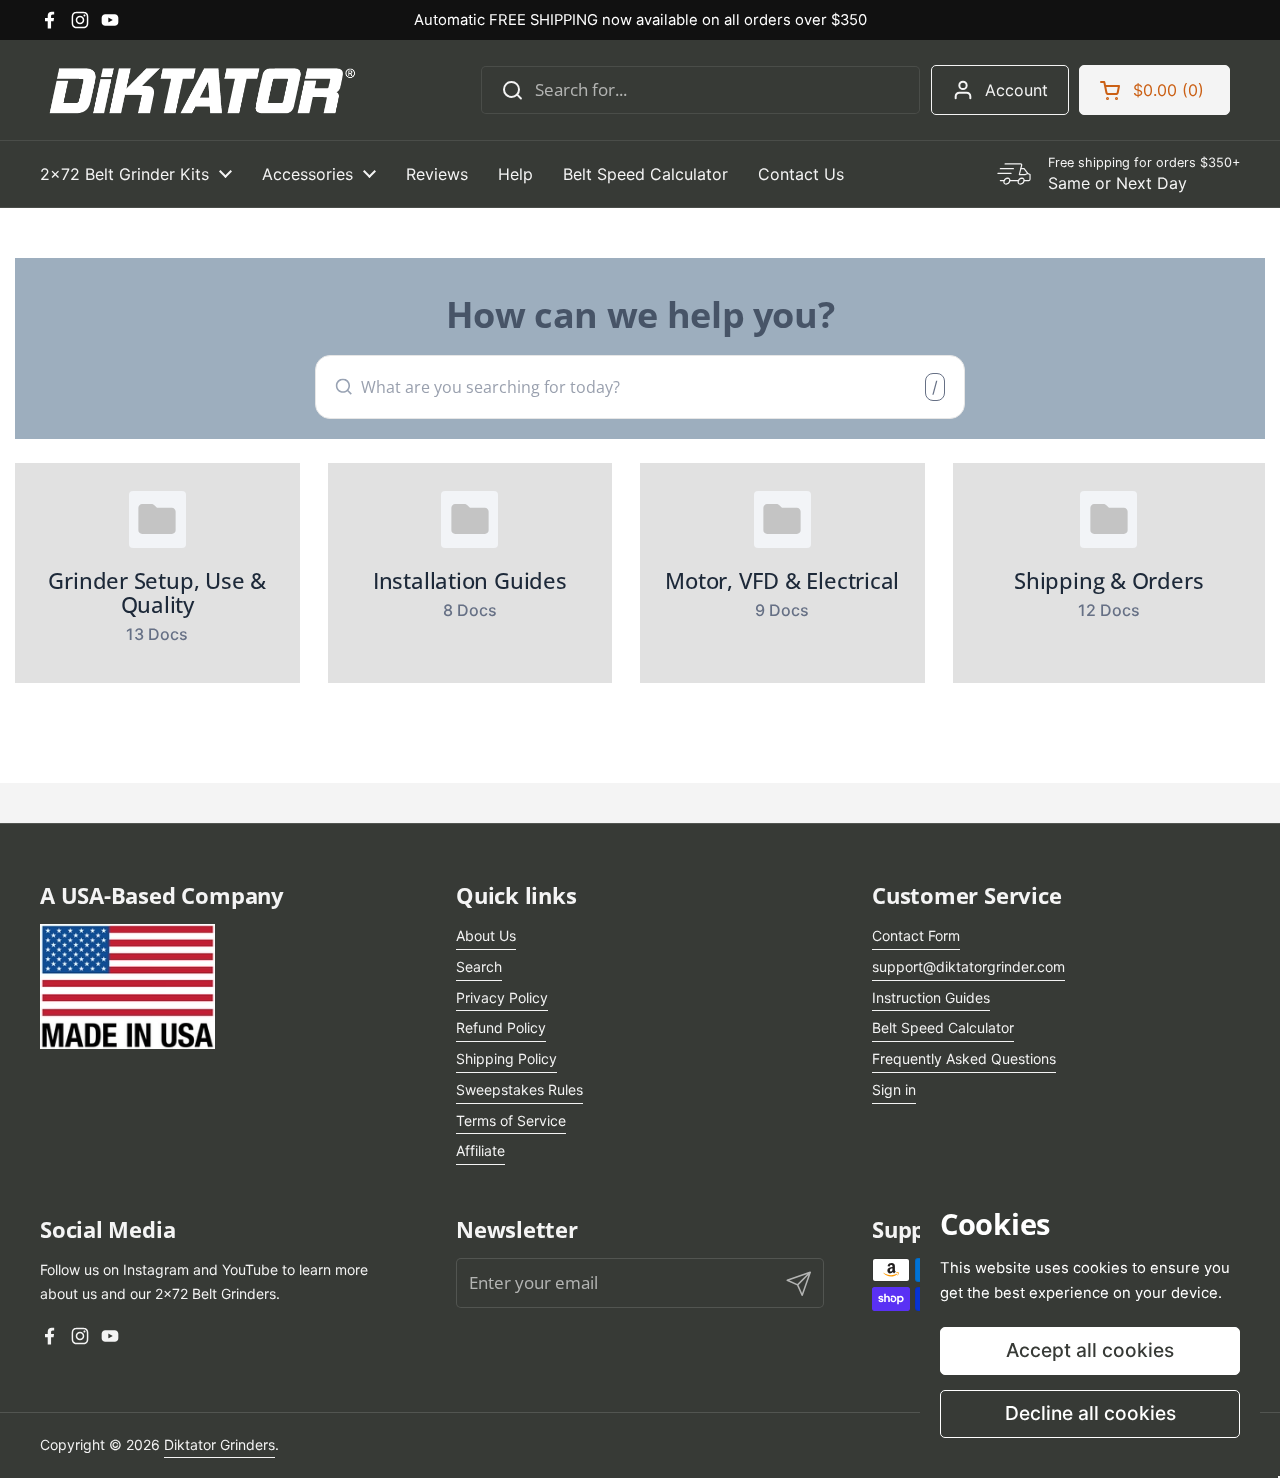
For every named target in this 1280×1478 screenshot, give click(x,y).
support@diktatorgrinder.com (968, 966)
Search (479, 966)
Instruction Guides (931, 997)
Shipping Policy (506, 1058)
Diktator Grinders (219, 1444)
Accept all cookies (1090, 1350)
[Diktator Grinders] (200, 90)
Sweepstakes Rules (519, 1089)
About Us (486, 935)
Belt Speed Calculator (943, 1027)
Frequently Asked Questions (964, 1058)
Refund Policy (501, 1027)
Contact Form (916, 935)
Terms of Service (511, 1120)
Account (1016, 90)
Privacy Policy (502, 997)
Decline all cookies (1090, 1413)
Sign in (894, 1089)
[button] (1154, 90)
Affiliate (480, 1150)
